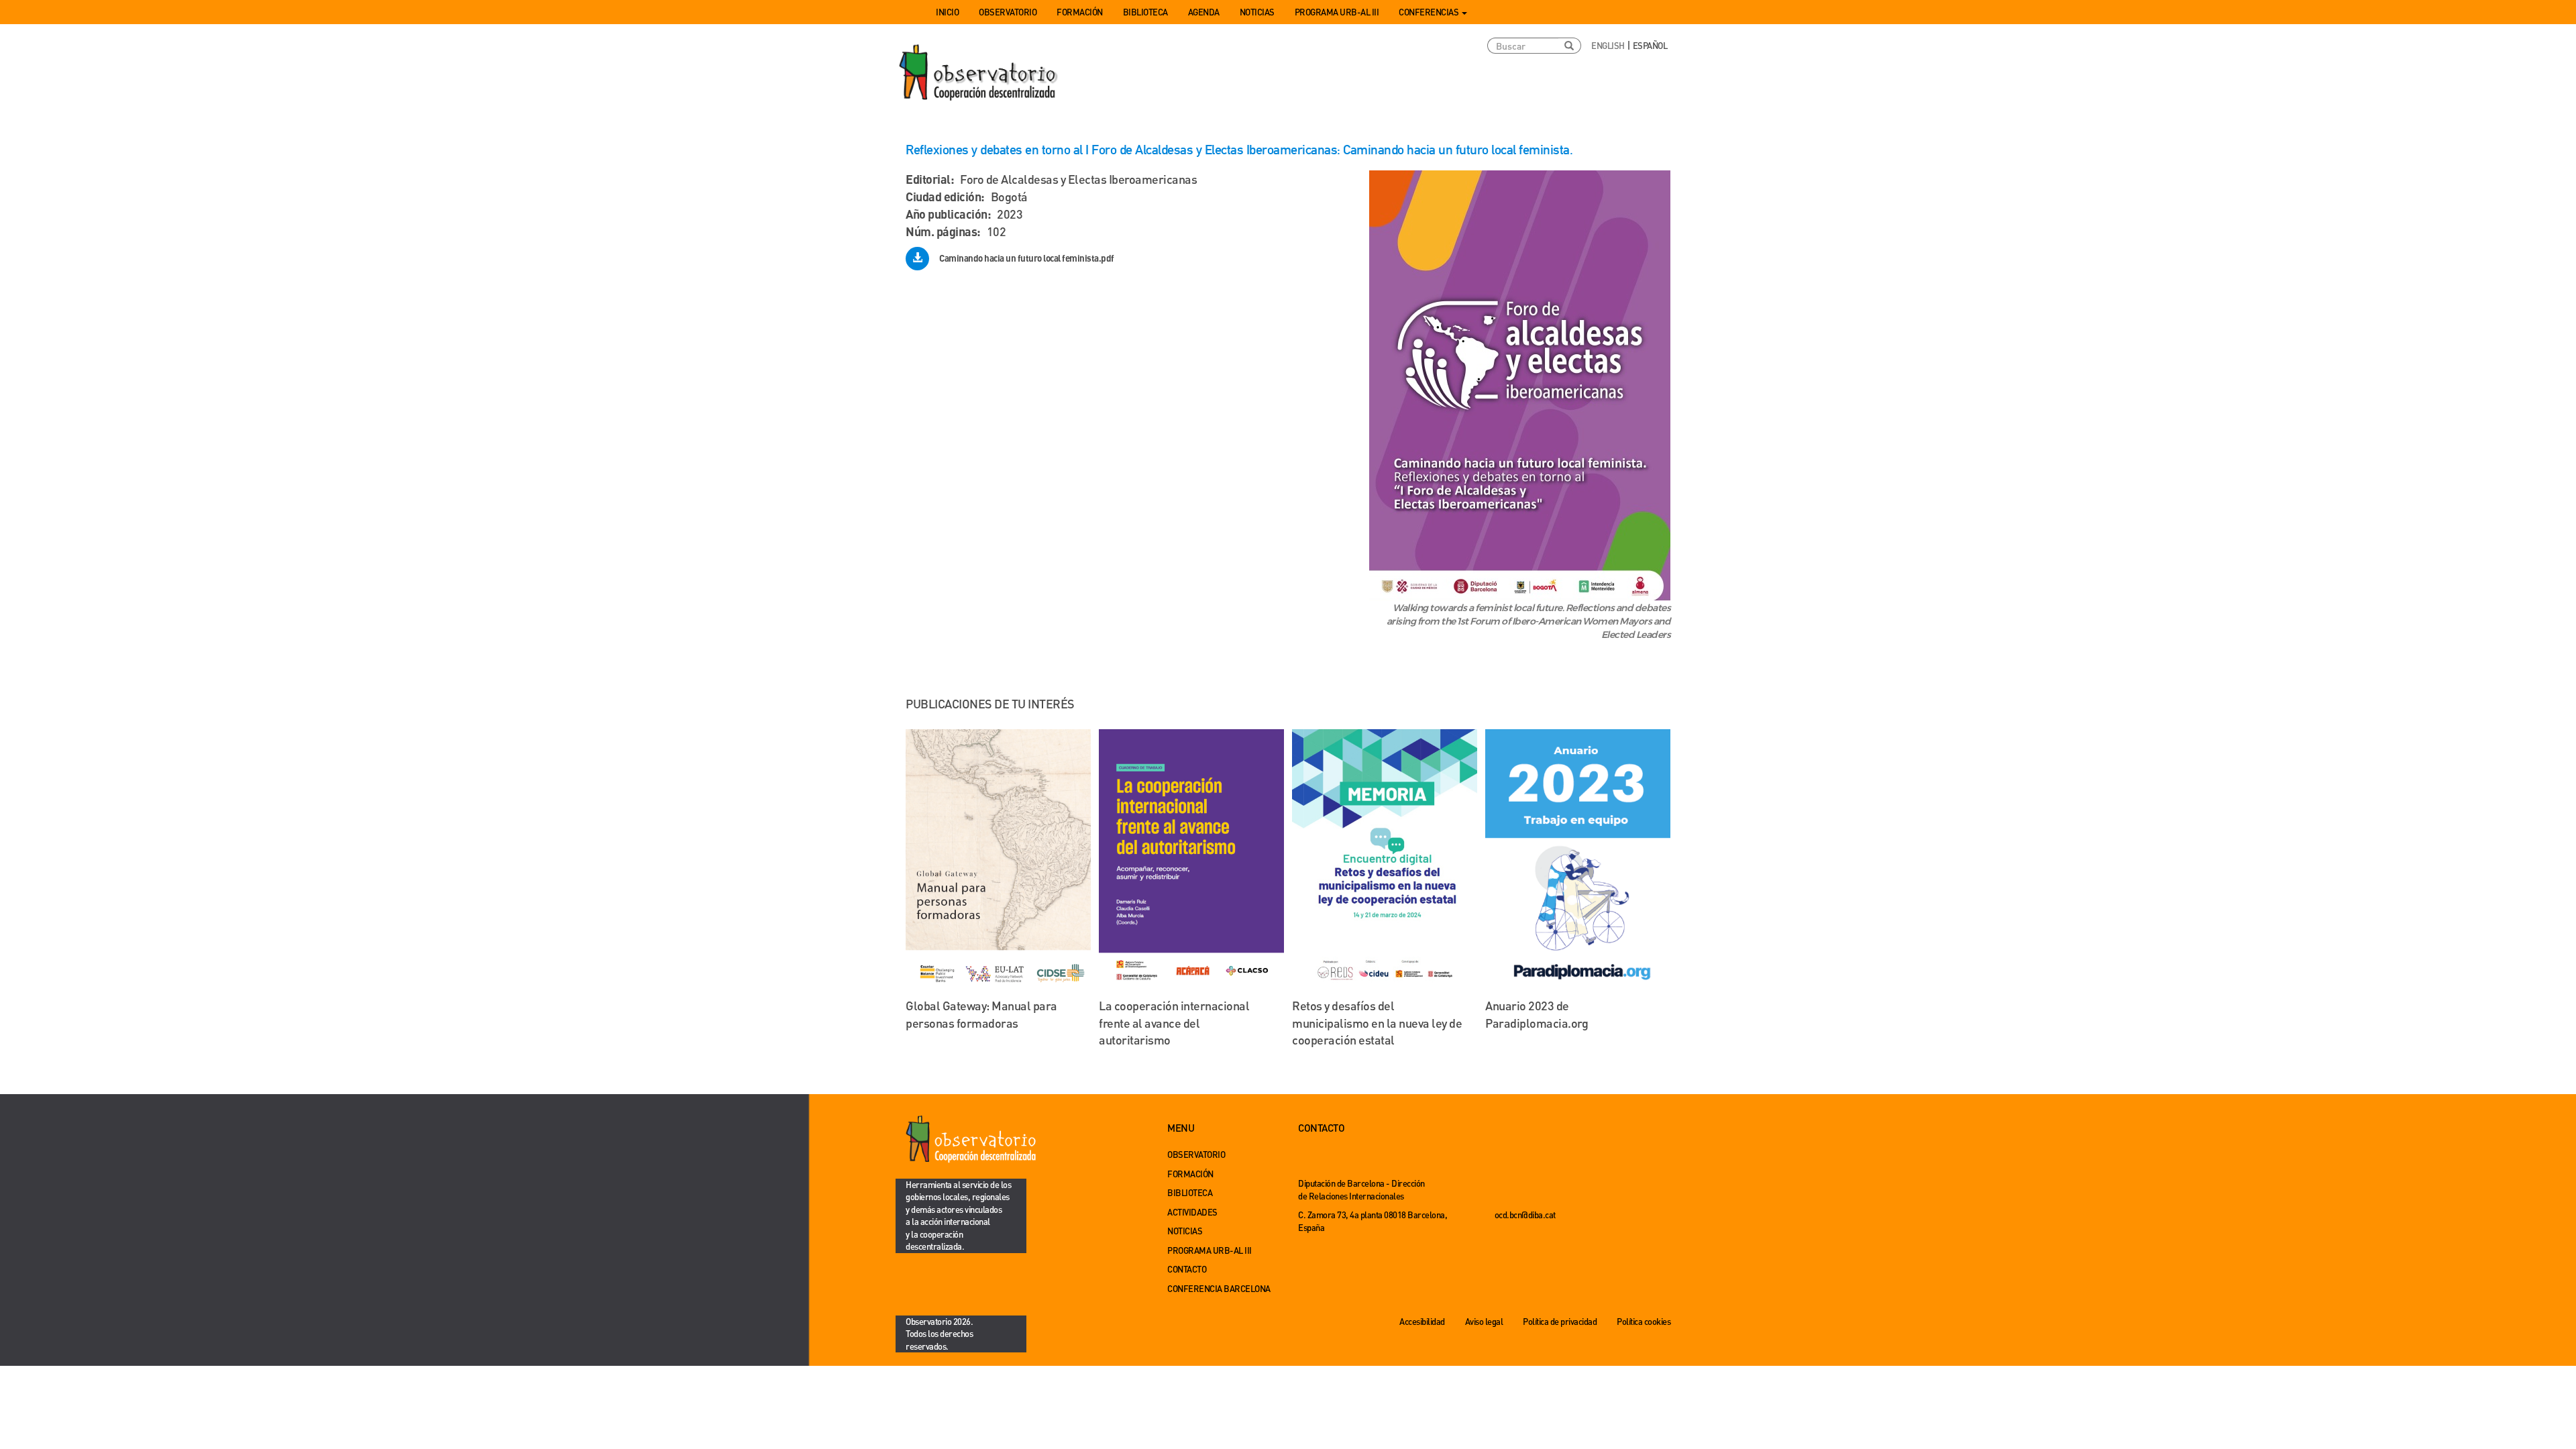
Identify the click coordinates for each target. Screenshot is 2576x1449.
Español (1650, 45)
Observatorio (1008, 12)
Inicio (947, 12)
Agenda (1204, 12)
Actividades (1192, 1212)
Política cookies (1644, 1321)
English (1608, 45)
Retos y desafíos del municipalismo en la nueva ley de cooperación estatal (1377, 1022)
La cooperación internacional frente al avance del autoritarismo (1174, 1022)
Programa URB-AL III (1337, 12)
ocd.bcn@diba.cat (1525, 1215)
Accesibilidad (1422, 1321)
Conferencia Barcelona (1219, 1288)
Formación (1080, 12)
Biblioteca (1145, 12)
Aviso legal (1484, 1321)
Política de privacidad (1560, 1321)
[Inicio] (979, 73)
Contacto (1187, 1269)
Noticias (1257, 12)
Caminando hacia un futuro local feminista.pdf (1027, 258)
